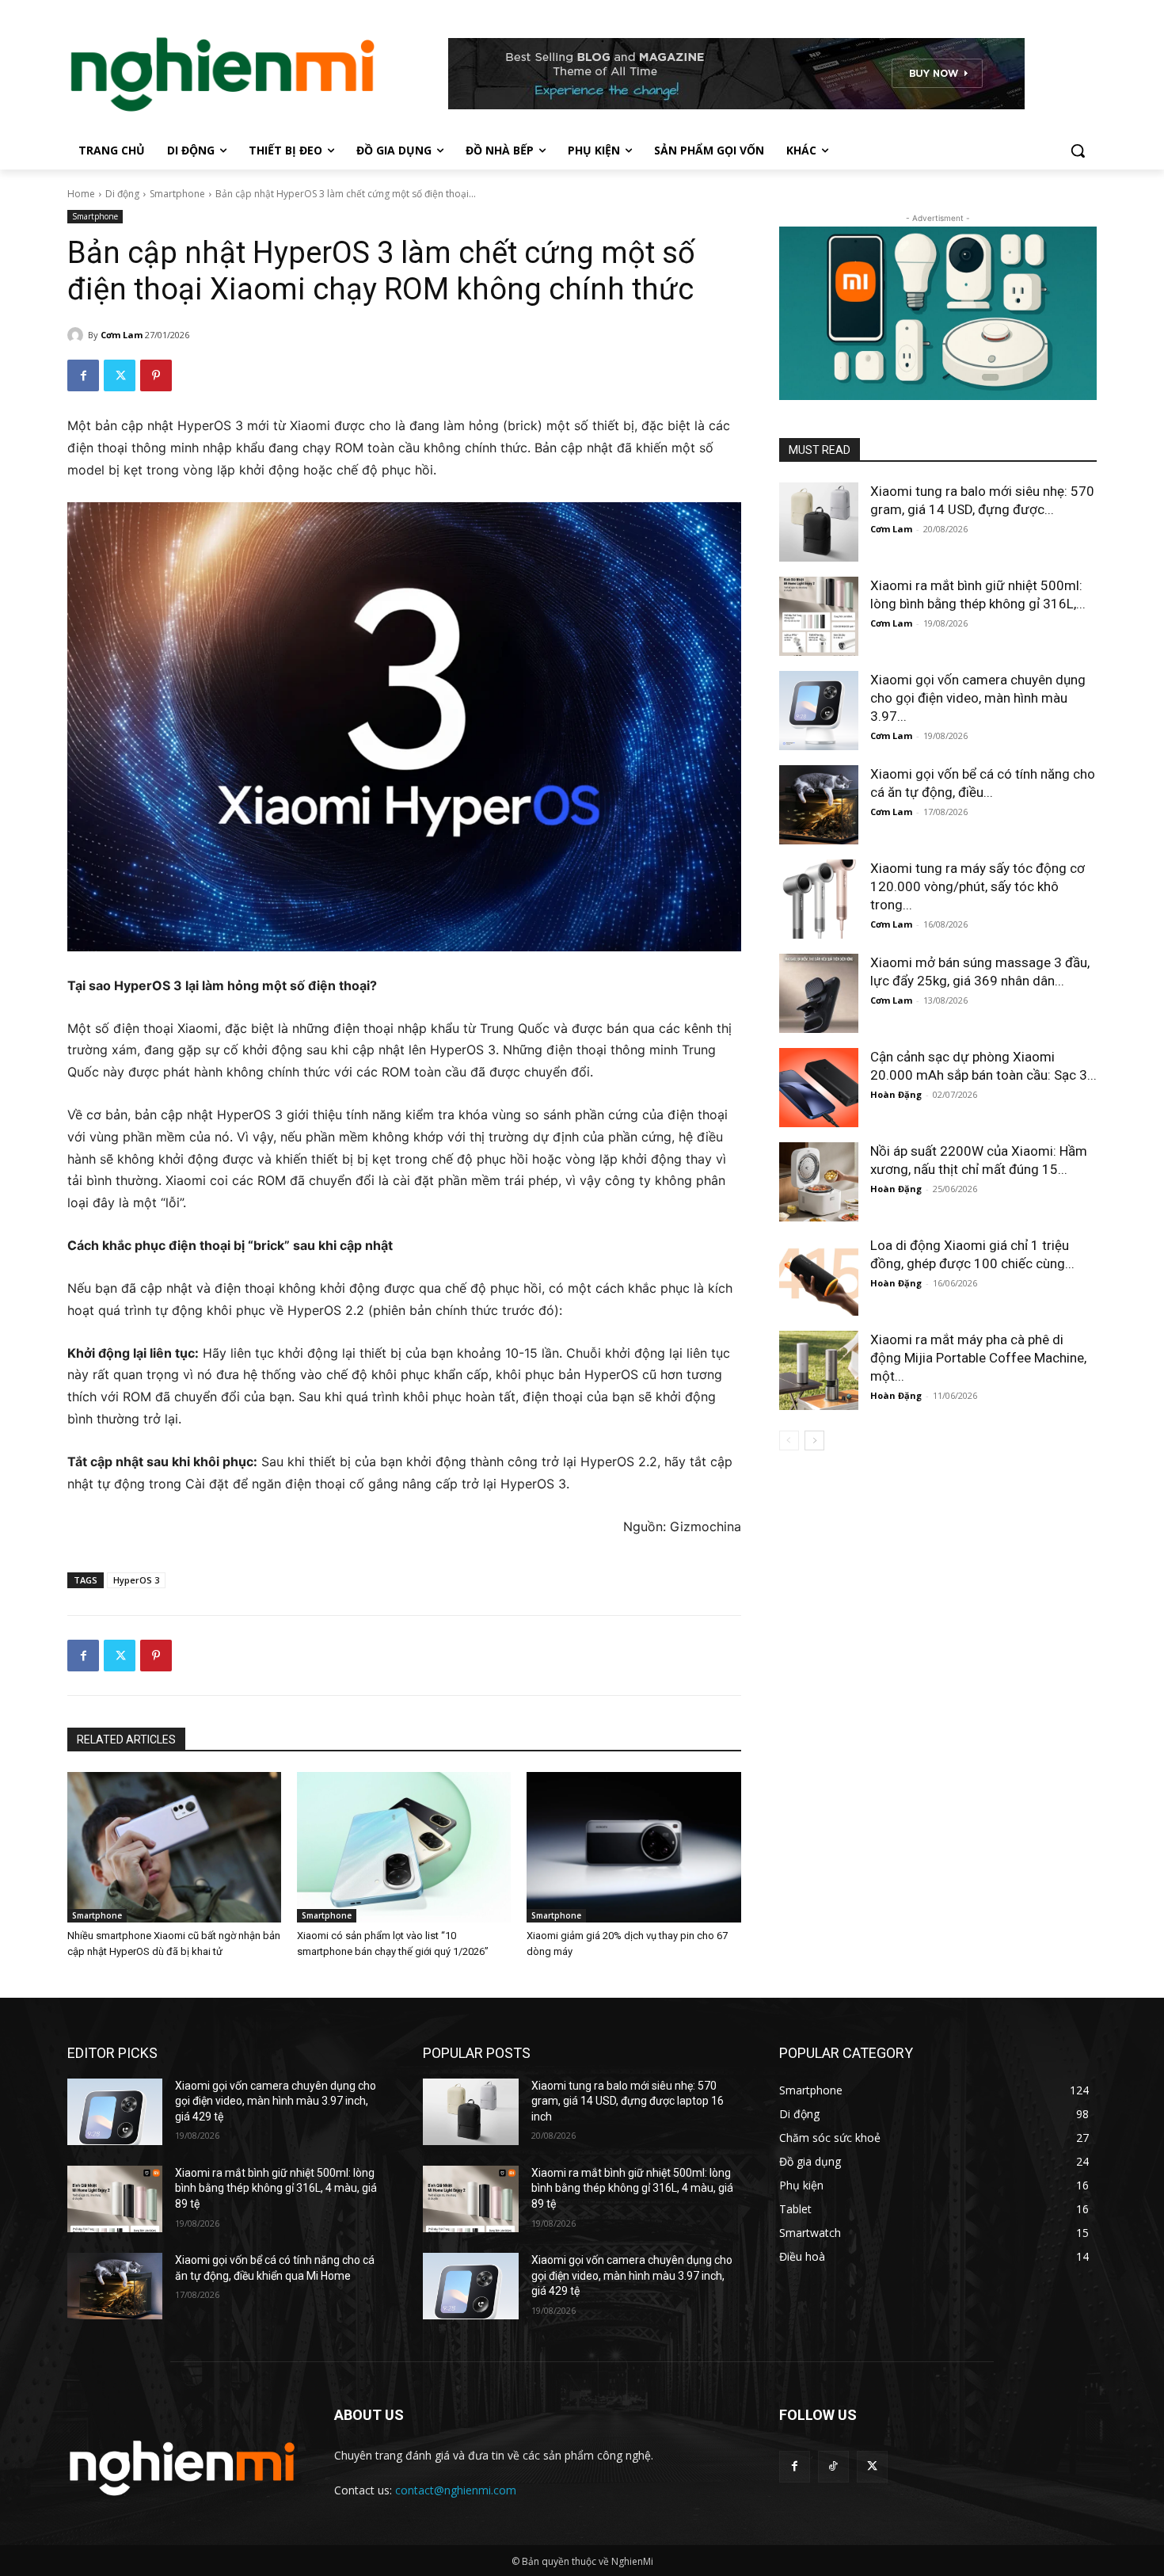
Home (81, 194)
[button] (1078, 151)
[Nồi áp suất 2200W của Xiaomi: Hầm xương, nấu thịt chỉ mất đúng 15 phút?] (819, 1182)
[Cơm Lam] (78, 335)
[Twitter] (120, 375)
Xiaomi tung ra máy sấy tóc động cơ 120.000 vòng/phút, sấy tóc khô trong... (978, 886)
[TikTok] (833, 2466)
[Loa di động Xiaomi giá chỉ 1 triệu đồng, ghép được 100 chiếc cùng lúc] (819, 1276)
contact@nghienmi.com (456, 2490)
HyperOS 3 (136, 1580)
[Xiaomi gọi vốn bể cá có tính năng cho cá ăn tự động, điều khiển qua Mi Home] (819, 805)
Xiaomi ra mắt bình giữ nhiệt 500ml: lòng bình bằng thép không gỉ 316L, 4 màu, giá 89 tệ (276, 2188)
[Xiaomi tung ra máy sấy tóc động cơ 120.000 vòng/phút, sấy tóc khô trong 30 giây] (819, 899)
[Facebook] (83, 375)
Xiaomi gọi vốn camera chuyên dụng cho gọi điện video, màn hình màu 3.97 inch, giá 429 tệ (276, 2101)
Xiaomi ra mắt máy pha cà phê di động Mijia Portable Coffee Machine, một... (978, 1358)
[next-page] (814, 1440)
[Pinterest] (156, 375)
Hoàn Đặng (896, 1094)
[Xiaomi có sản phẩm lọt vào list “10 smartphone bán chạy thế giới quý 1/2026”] (404, 1847)
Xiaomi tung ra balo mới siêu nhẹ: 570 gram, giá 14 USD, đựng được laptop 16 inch (628, 2101)
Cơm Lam (122, 335)
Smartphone (177, 194)
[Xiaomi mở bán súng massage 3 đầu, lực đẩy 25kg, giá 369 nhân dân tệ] (819, 993)
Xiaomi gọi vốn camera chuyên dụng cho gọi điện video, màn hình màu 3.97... (978, 698)
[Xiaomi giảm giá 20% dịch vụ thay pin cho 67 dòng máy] (633, 1847)
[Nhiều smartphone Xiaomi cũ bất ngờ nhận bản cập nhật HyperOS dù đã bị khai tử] (174, 1847)
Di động (122, 194)
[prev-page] (789, 1440)
